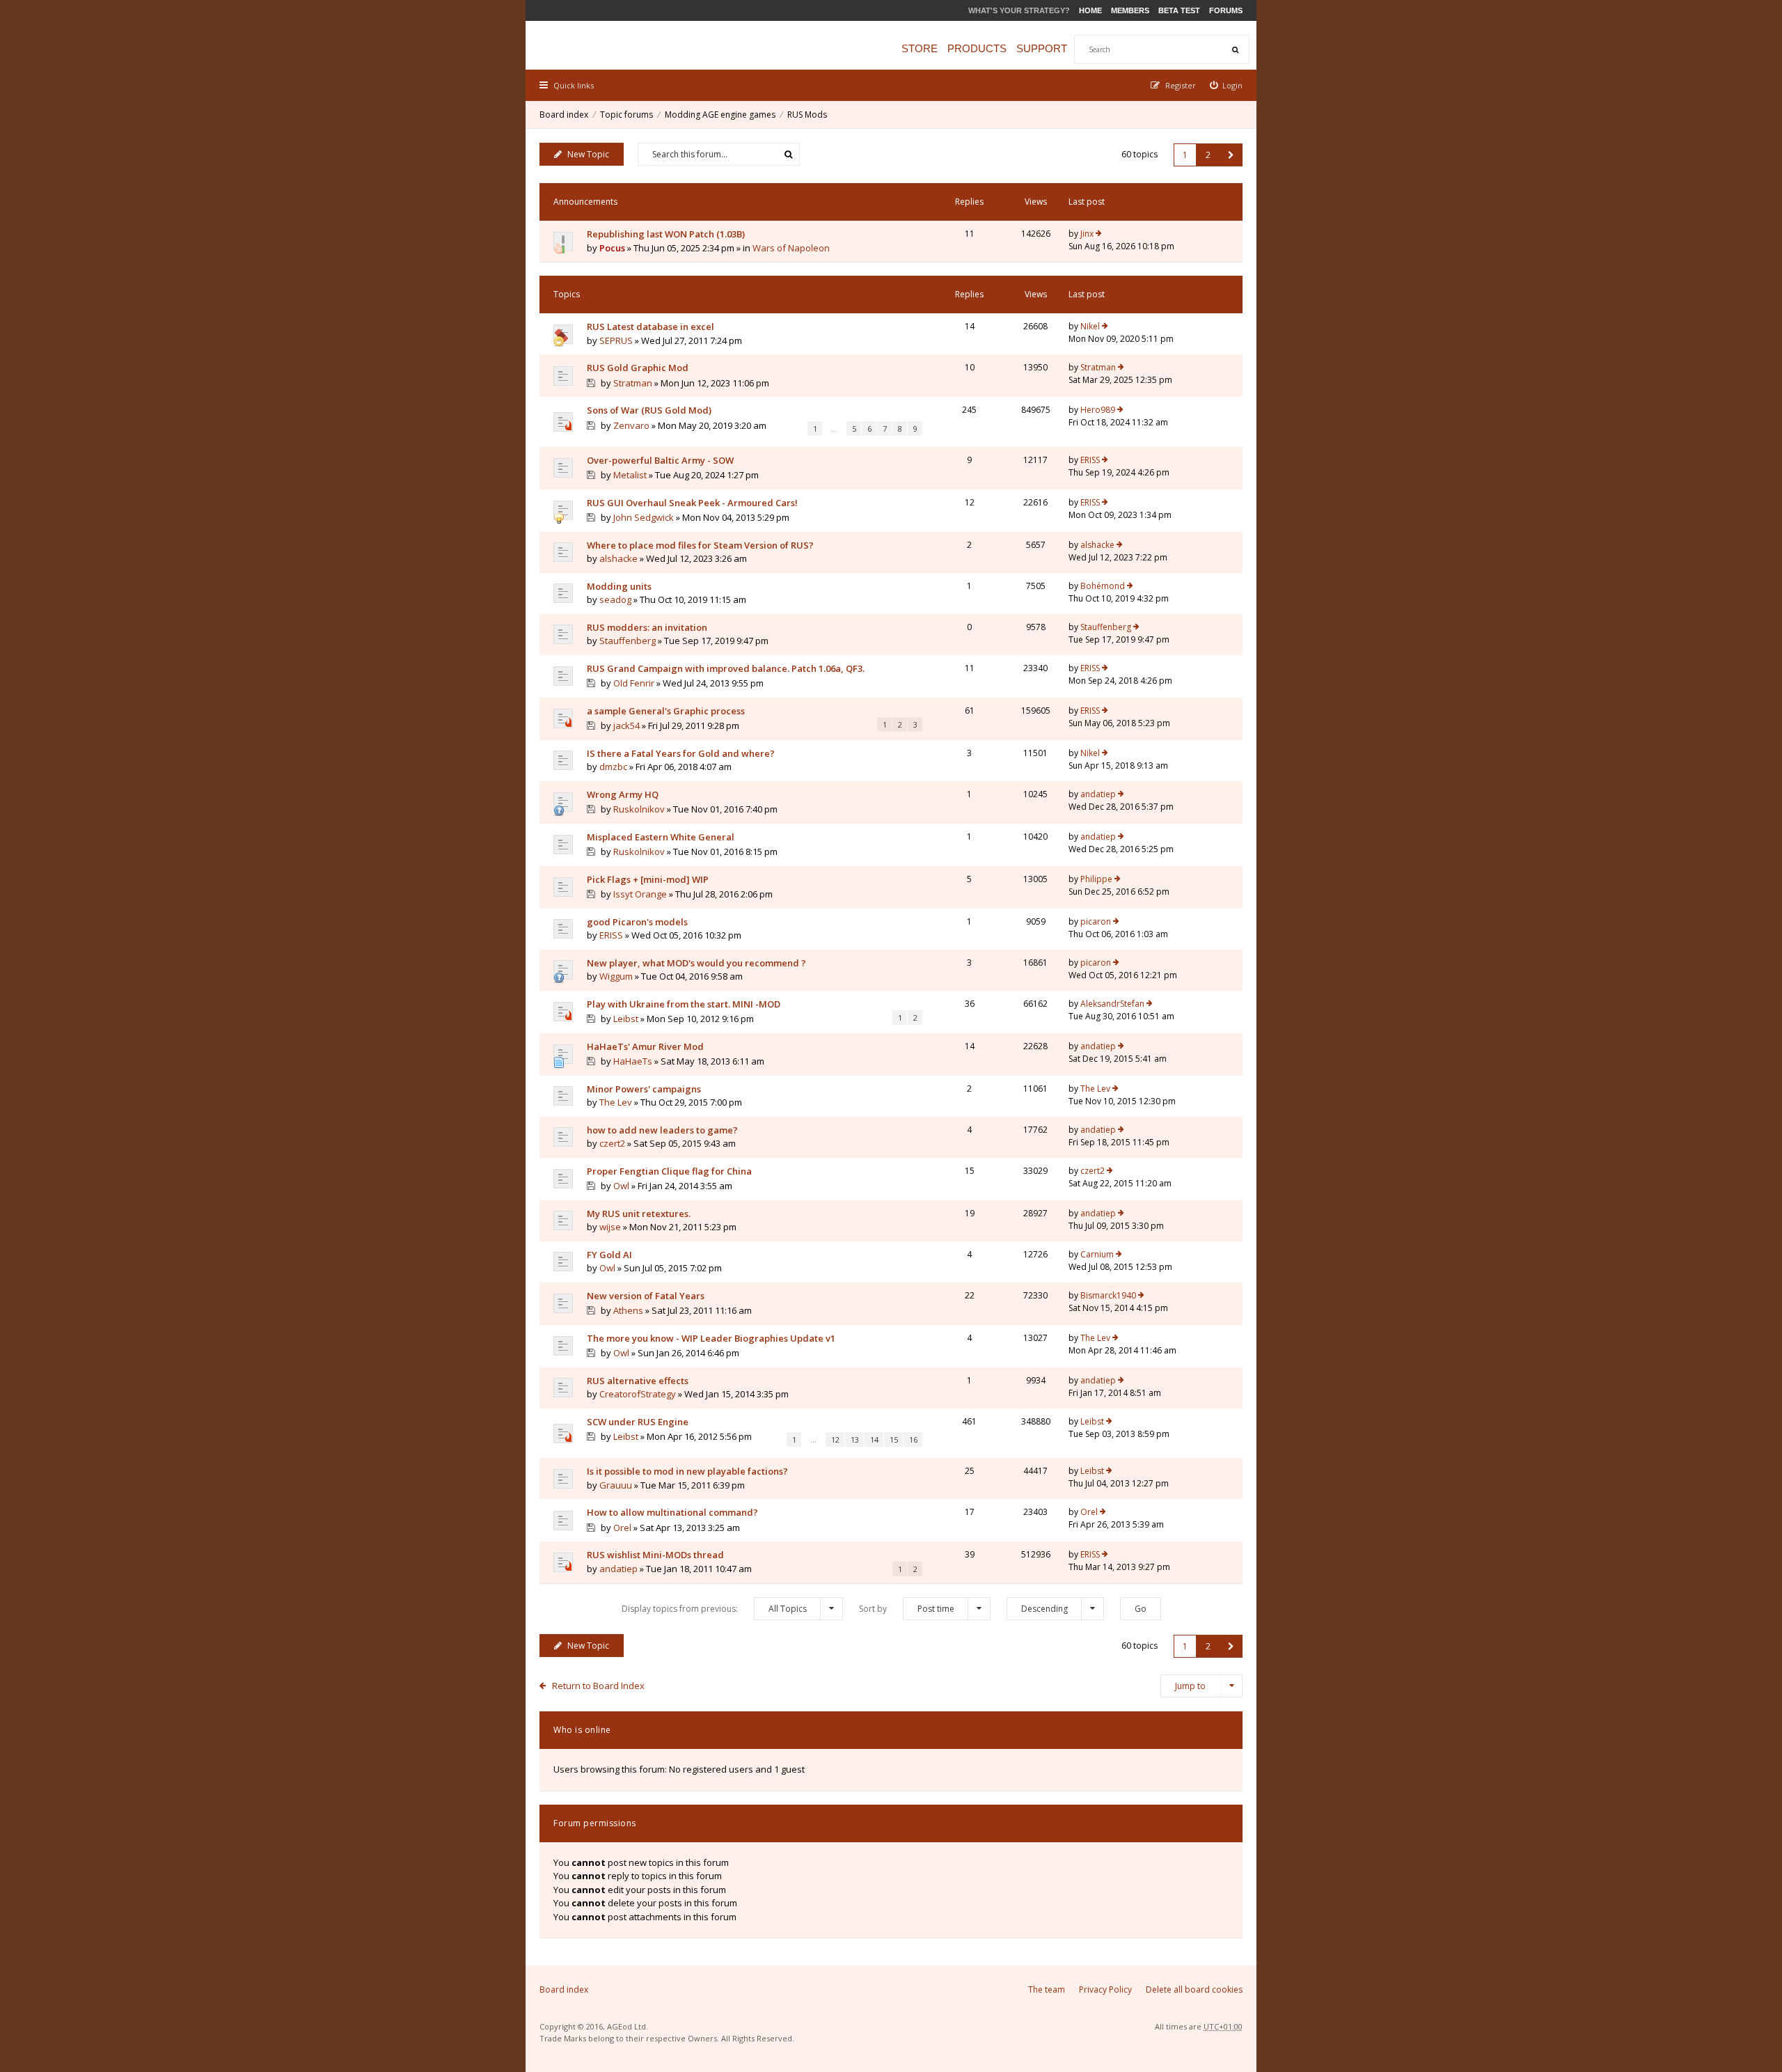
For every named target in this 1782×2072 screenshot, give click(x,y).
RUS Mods (807, 115)
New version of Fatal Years (646, 1296)
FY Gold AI (609, 1255)
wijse (610, 1227)
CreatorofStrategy (638, 1394)
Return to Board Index (598, 1686)
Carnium (1097, 1254)
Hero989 (1098, 410)
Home (1090, 10)
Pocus (612, 248)
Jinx (1087, 234)
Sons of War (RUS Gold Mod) (649, 410)
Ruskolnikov (639, 809)
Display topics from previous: (714, 1609)
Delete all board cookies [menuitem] (1194, 1989)
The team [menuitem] (1047, 1989)
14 (874, 1439)
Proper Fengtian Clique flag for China (669, 1171)
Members (1130, 10)
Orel (622, 1528)
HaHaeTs (633, 1061)
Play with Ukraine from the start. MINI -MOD (684, 1004)
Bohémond (1103, 586)
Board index (564, 115)
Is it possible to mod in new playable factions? (687, 1471)
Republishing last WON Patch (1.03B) (666, 234)
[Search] (1235, 49)
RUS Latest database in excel (650, 327)
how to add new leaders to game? (662, 1130)
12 (835, 1439)
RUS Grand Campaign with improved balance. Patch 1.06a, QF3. (726, 668)
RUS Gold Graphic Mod (638, 368)
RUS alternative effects (638, 1381)
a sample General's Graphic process (666, 711)
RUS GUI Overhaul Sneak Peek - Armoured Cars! (692, 503)
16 (913, 1439)
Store (920, 48)
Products (977, 48)
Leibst (626, 1019)
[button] (1231, 155)
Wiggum (616, 976)
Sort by (907, 1609)
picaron (1096, 921)
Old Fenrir (634, 683)
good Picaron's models (637, 922)
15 (894, 1439)
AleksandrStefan (1112, 1004)
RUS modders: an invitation (647, 627)
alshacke (618, 558)
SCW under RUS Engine (638, 1422)
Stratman (633, 383)
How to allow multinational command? (672, 1512)
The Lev (616, 1102)
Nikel (1090, 326)
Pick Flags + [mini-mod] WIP (648, 879)
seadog (615, 599)
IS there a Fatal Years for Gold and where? (681, 753)
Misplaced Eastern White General (661, 837)
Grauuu (616, 1485)
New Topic (588, 154)
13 (855, 1439)
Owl (621, 1186)
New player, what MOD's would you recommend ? (696, 963)
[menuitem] (1227, 85)
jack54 (626, 725)
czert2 (612, 1143)
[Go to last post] (1099, 234)
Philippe (1096, 879)
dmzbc (613, 767)
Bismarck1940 (1108, 1295)
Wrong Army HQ (623, 794)
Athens (628, 1310)
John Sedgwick (644, 517)
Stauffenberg (628, 641)
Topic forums (626, 115)
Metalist (630, 475)
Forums (1226, 10)
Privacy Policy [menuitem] (1105, 1989)
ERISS (1090, 460)
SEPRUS (616, 340)
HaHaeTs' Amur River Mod (645, 1046)
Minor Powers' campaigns (644, 1089)
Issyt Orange (640, 894)
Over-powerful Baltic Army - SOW (660, 460)
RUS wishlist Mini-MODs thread (655, 1555)
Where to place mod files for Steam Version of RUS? (700, 545)
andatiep (1098, 794)
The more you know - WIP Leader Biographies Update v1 (711, 1338)
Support (1042, 48)
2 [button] (1208, 155)
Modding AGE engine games (720, 115)
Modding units (619, 586)
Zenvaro (631, 425)
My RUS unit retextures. (639, 1214)
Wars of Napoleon (791, 248)
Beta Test (1179, 10)
